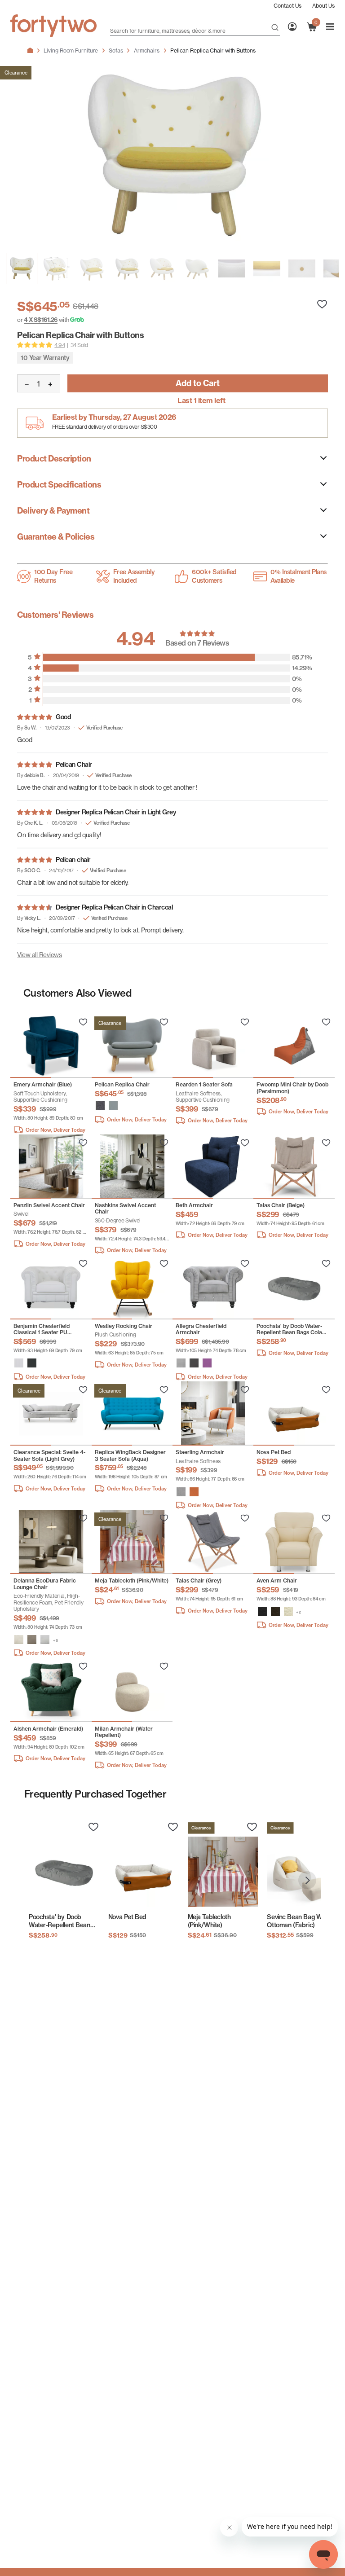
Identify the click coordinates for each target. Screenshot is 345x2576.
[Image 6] (232, 268)
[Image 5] (197, 268)
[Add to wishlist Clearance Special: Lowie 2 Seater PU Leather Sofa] (83, 1022)
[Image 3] (127, 268)
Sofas (116, 51)
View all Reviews (39, 955)
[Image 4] (162, 268)
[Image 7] (267, 268)
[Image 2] (92, 268)
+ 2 (299, 1612)
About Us (323, 6)
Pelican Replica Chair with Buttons (213, 51)
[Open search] (275, 28)
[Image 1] (57, 268)
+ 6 (55, 1640)
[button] (100, 1106)
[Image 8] (302, 268)
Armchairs (147, 51)
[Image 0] (22, 268)
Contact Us (287, 6)
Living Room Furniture (71, 51)
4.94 (60, 345)
